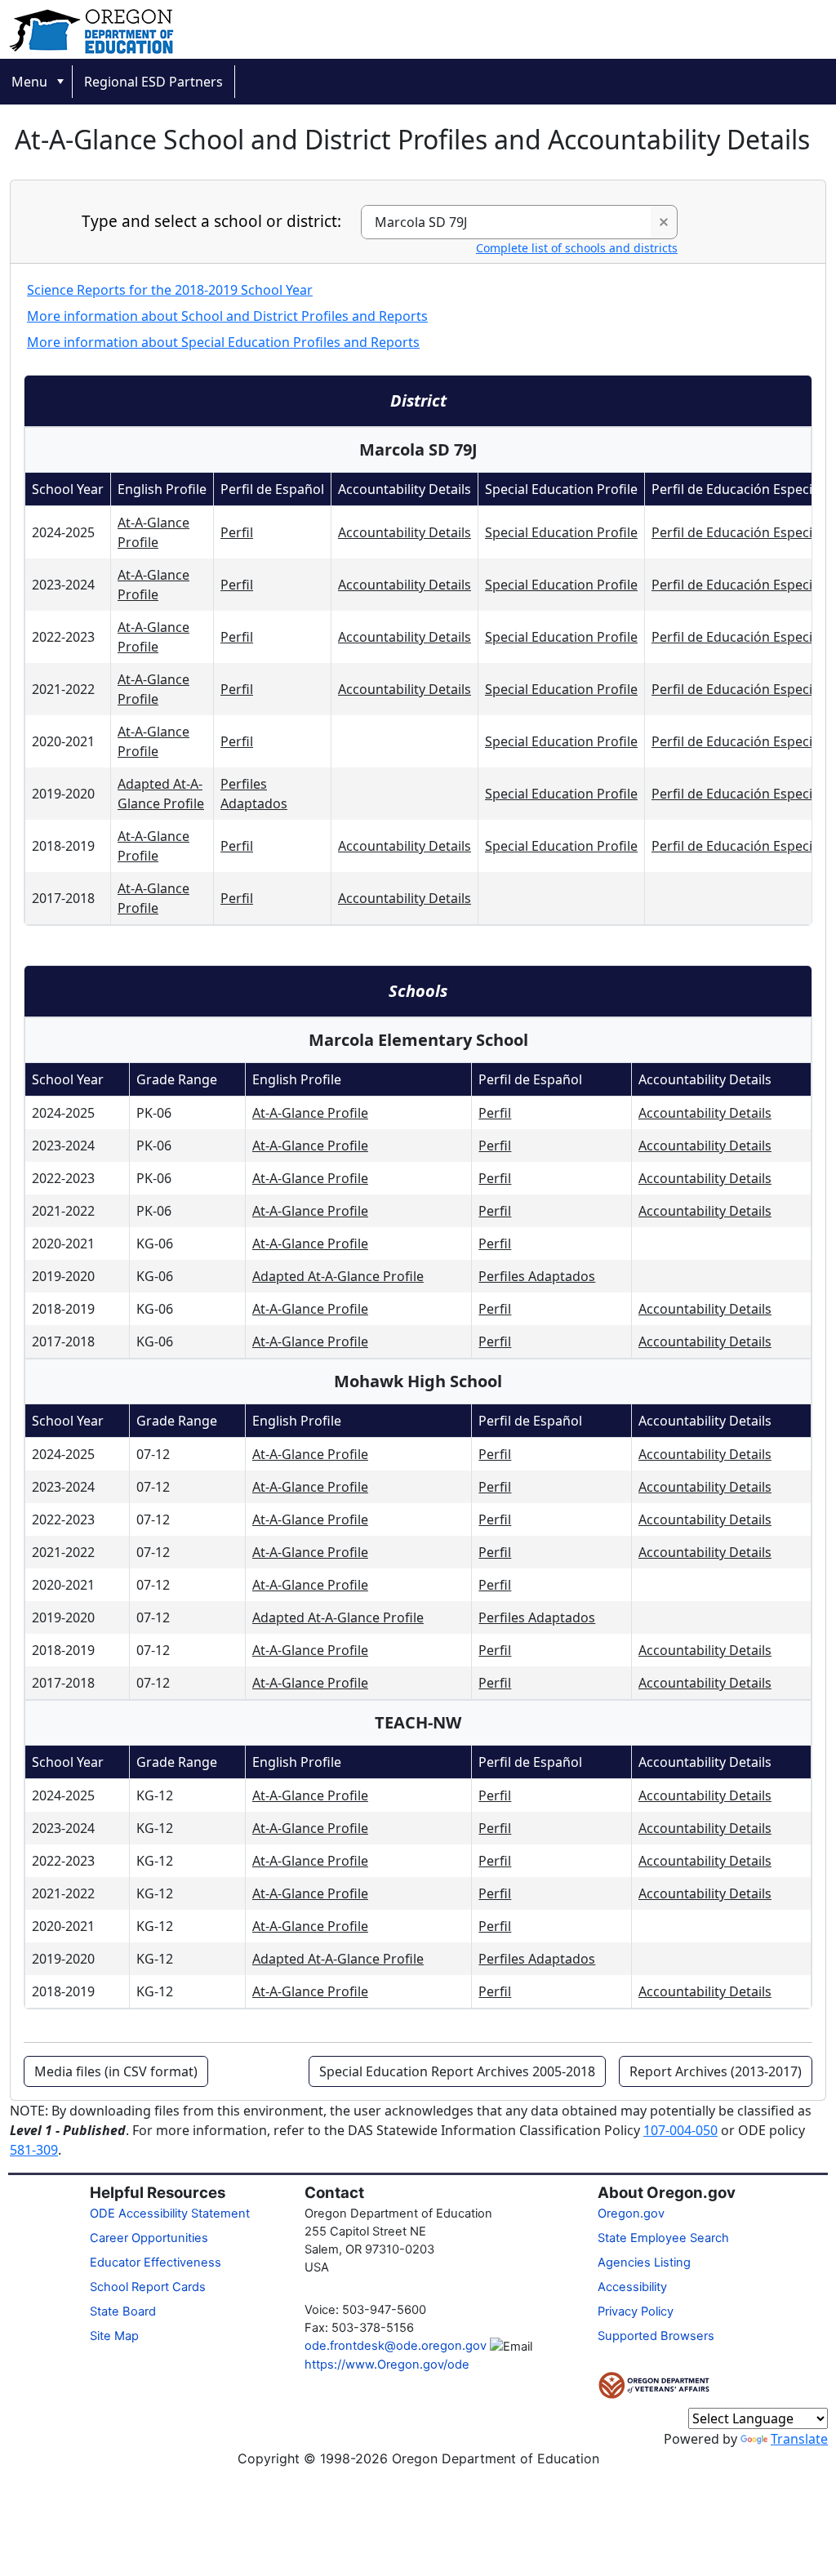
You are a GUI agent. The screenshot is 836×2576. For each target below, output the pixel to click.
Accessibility (632, 2287)
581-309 (34, 2150)
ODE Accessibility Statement (170, 2213)
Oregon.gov (631, 2213)
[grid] (427, 699)
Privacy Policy (636, 2311)
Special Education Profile (561, 532)
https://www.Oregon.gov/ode (387, 2365)
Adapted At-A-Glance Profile (338, 1276)
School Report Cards (148, 2287)
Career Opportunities (149, 2238)
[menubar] (418, 82)
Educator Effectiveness (156, 2262)
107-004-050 (680, 2130)
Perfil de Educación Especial (737, 532)
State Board (123, 2311)
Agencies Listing (644, 2262)
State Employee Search (663, 2238)
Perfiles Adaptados (537, 1276)
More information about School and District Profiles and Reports (227, 316)
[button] (664, 222)
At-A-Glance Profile (310, 1113)
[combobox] (507, 222)
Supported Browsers (656, 2336)
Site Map (114, 2336)
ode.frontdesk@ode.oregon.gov (396, 2346)
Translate (799, 2439)
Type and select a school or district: (211, 221)
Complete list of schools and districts (577, 248)
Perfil (237, 532)
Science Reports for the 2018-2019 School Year (170, 290)
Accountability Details (405, 532)
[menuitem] (36, 82)
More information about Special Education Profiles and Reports (223, 342)
